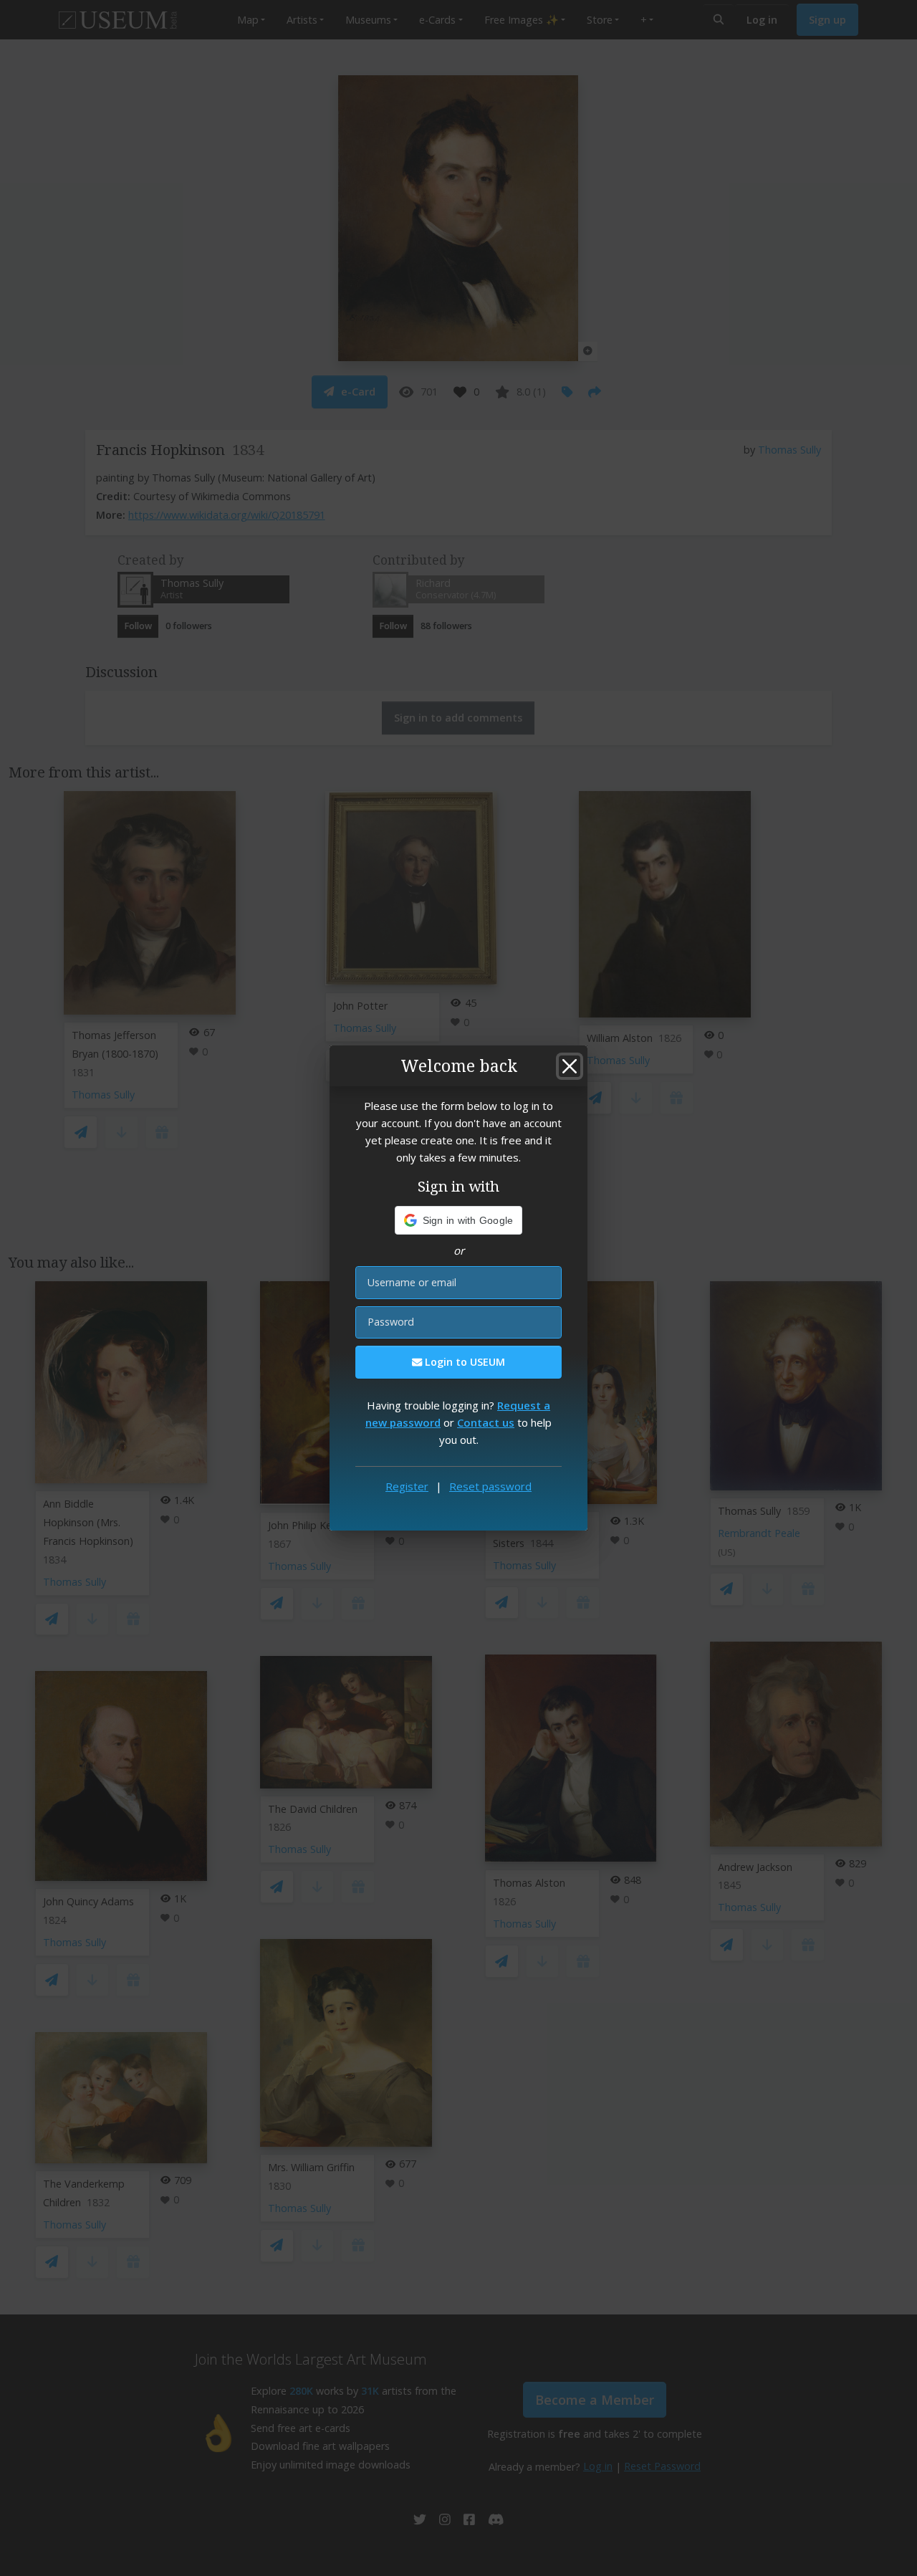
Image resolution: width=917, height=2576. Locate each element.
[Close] (570, 1066)
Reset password (490, 1486)
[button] (459, 1220)
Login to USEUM (464, 1362)
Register (407, 1486)
